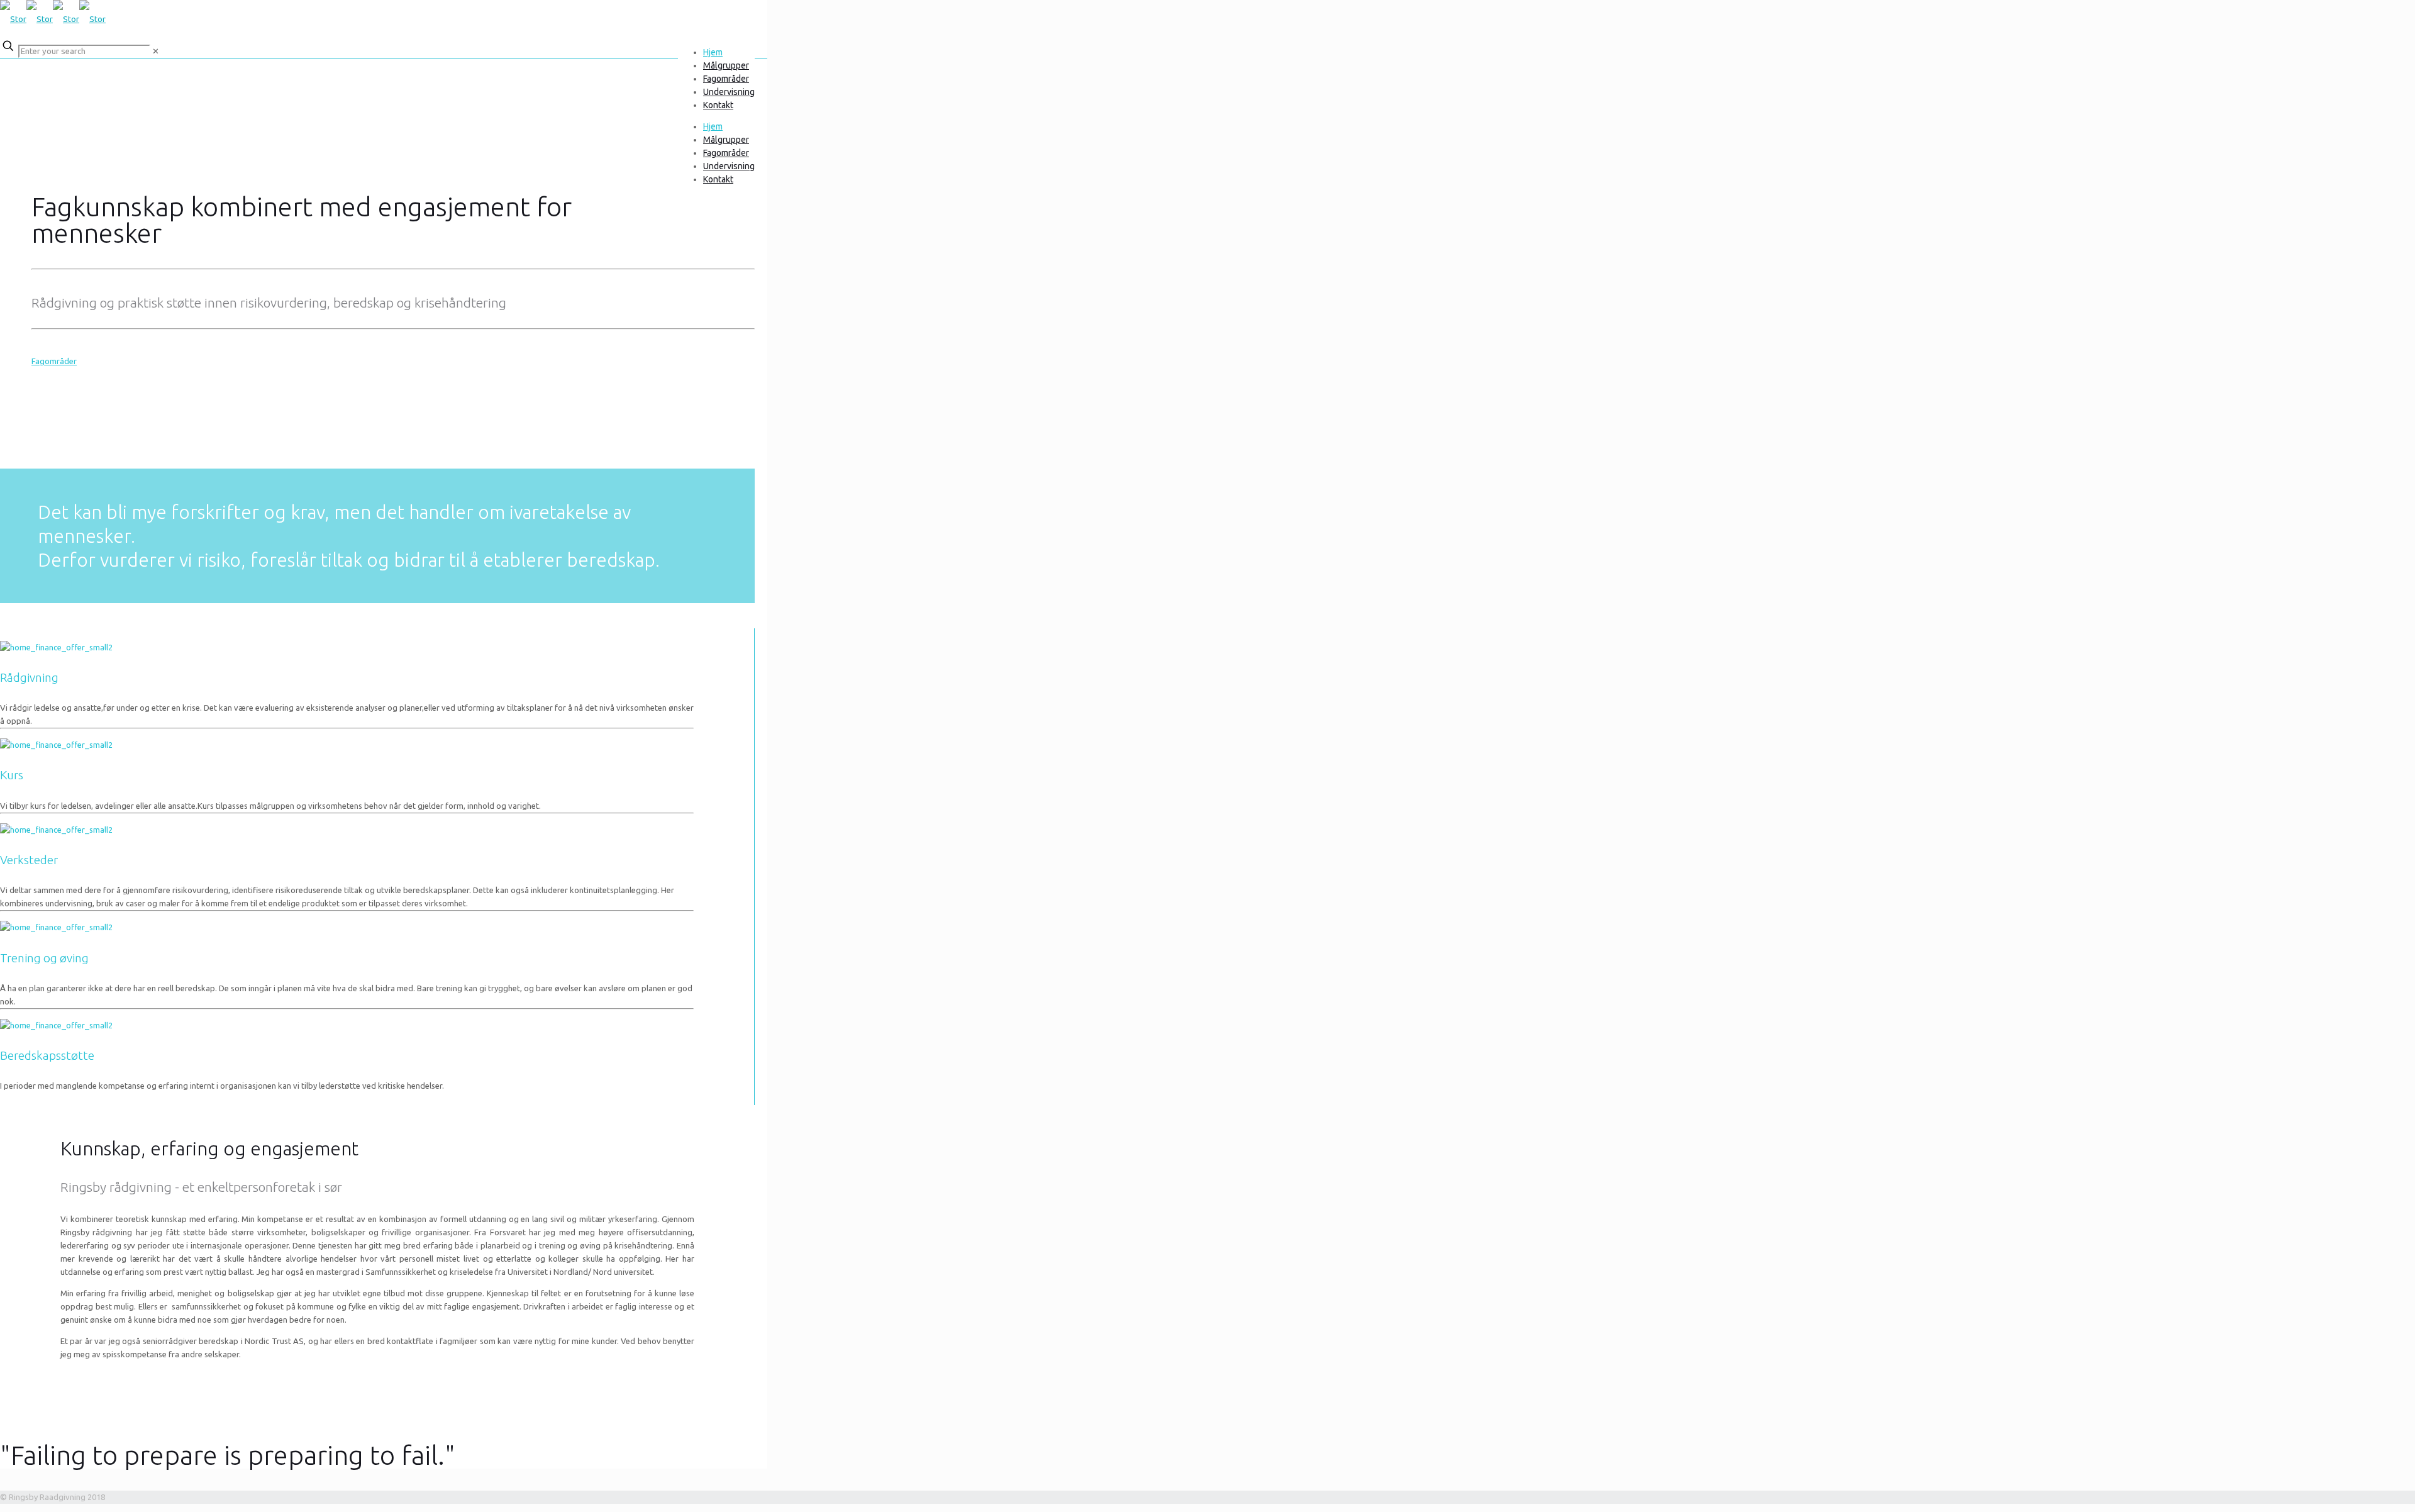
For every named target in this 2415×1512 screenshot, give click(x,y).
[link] (156, 51)
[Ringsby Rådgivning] (53, 19)
